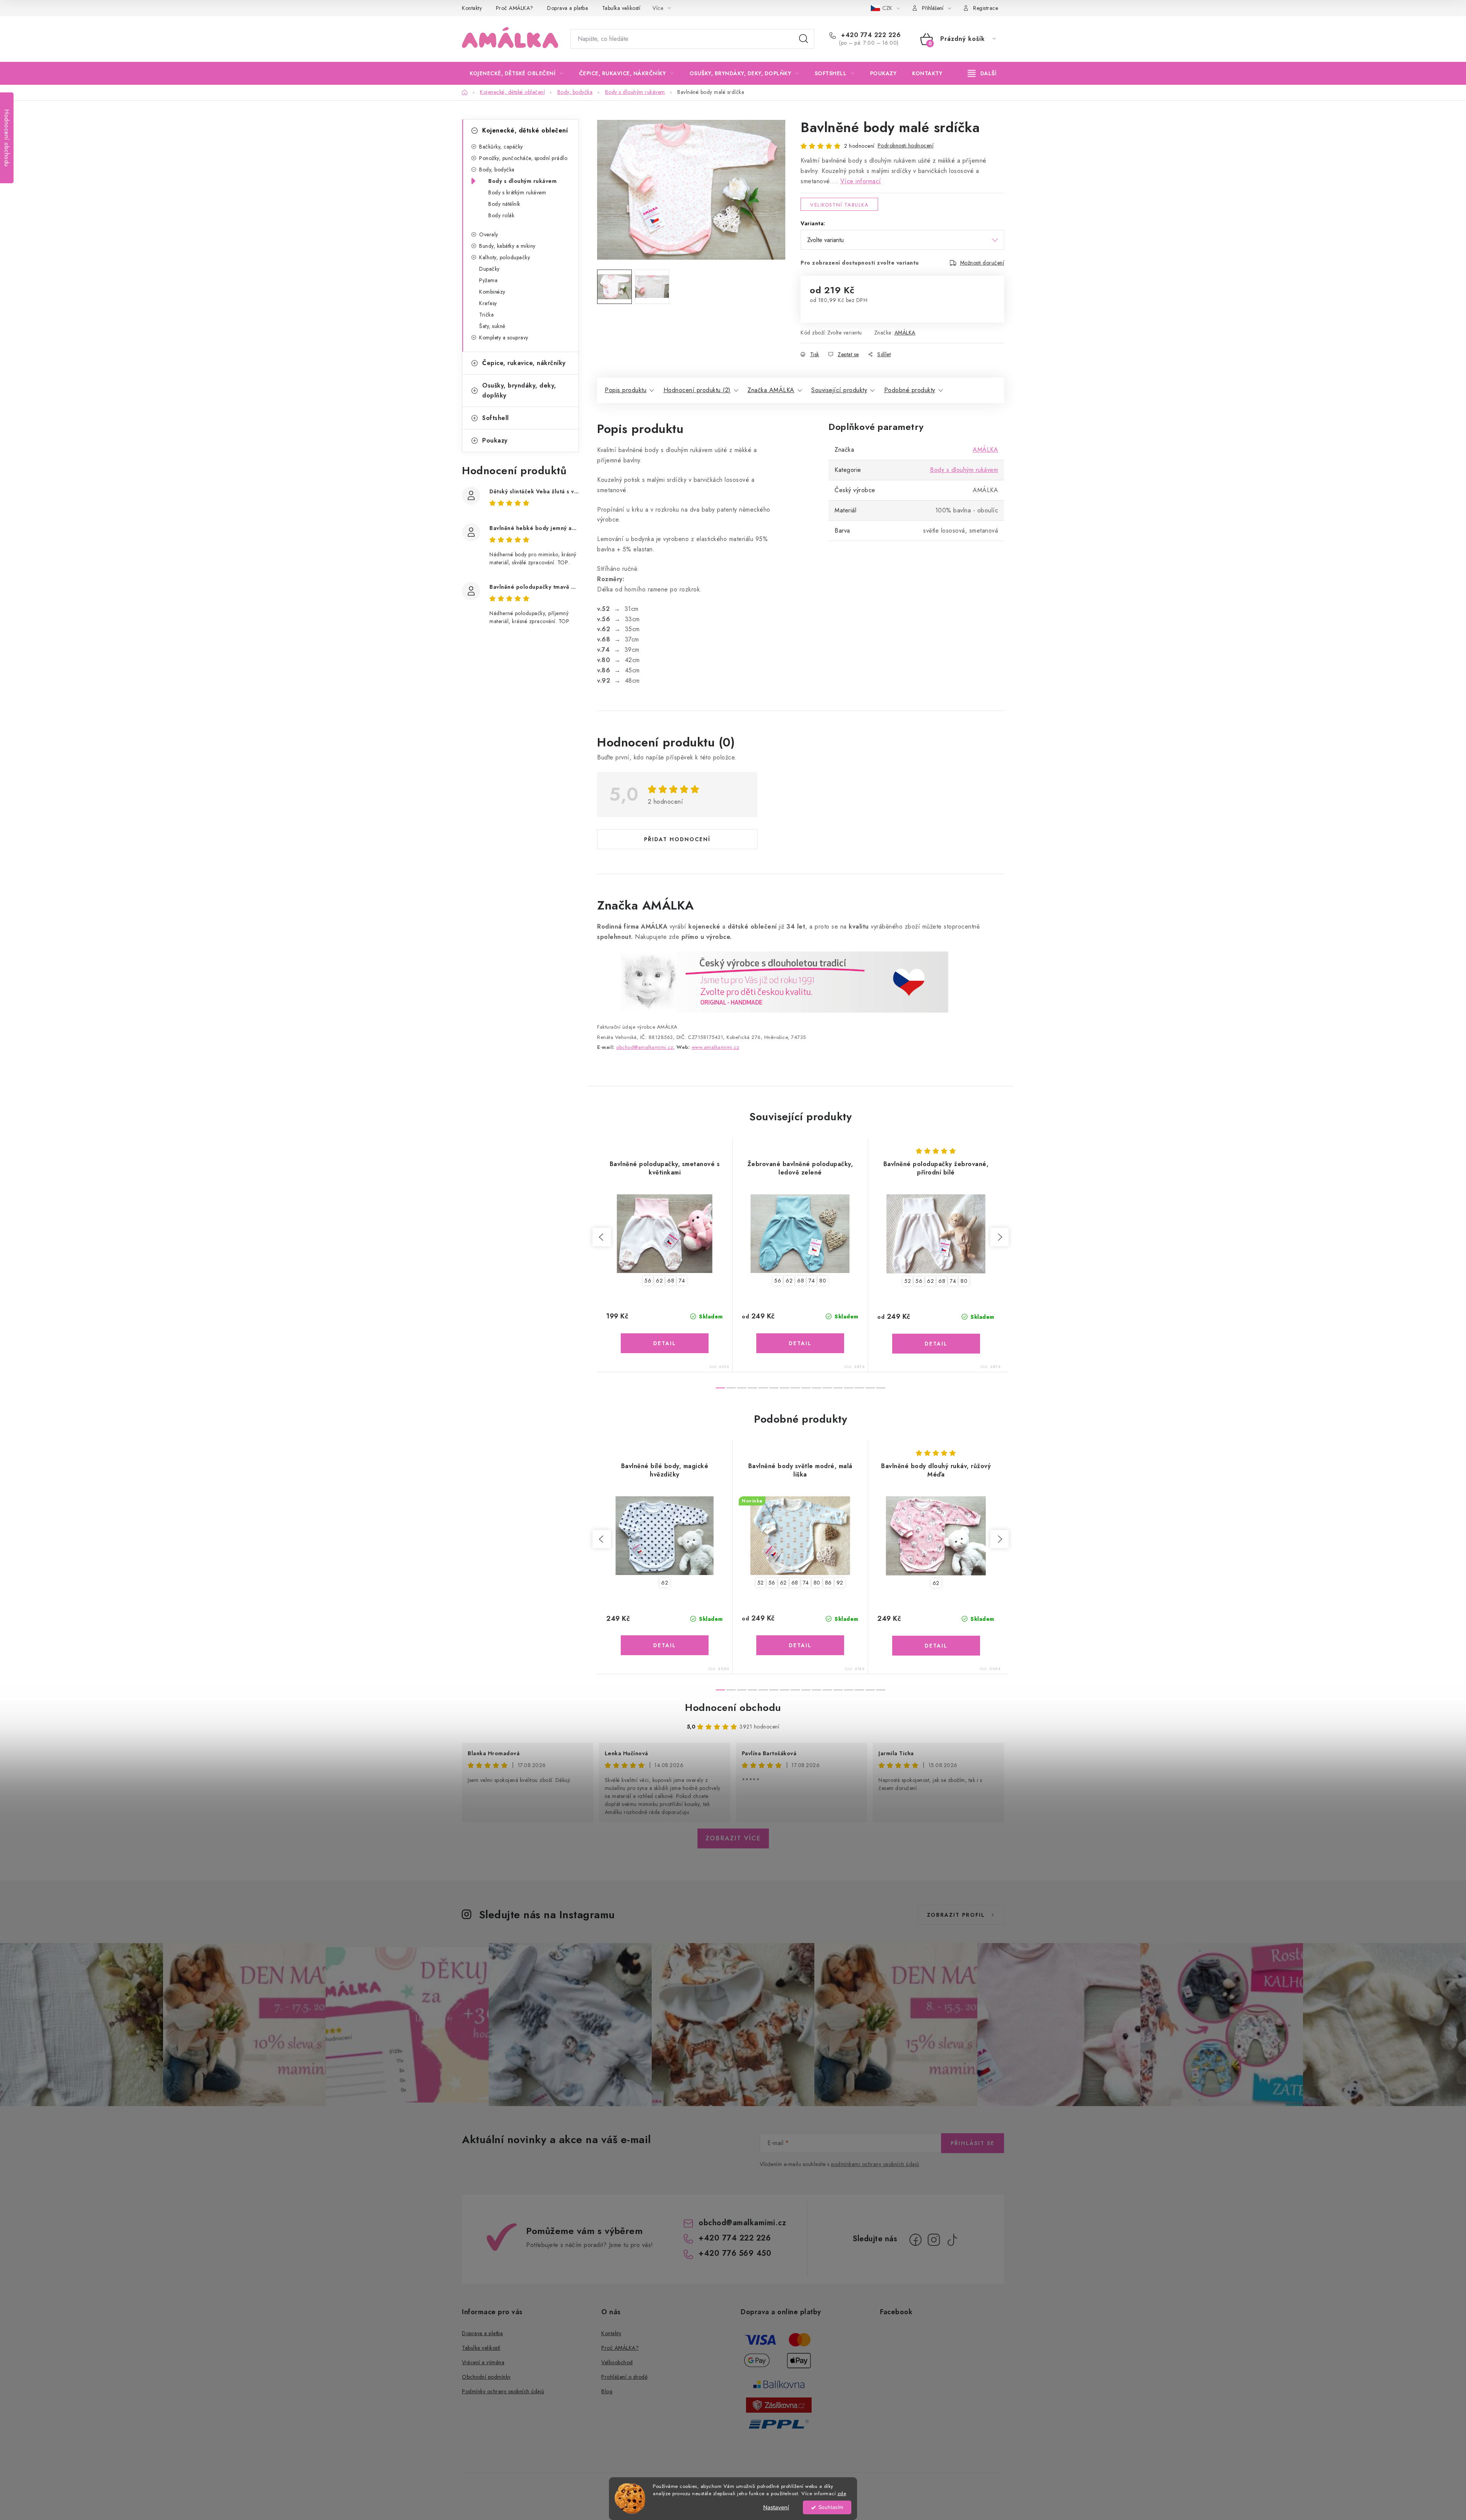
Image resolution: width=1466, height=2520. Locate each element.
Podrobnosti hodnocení (906, 145)
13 (859, 1388)
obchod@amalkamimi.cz (742, 2223)
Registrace (986, 8)
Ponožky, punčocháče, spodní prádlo (523, 158)
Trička (486, 315)
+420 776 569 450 (735, 2253)
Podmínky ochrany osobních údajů (503, 2391)
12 (849, 1388)
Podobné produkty (910, 390)
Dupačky (489, 269)
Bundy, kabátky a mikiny (507, 246)
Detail (665, 1343)
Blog (607, 2391)
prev (602, 1237)
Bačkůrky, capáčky (501, 147)
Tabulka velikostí (621, 8)
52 (908, 1281)
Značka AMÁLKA (771, 390)
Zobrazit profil (956, 1915)
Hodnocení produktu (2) (697, 390)
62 (659, 1281)
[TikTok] (952, 2240)
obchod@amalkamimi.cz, (646, 1047)
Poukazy (495, 440)
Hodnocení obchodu (733, 1707)
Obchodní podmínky (486, 2377)
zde (842, 2493)
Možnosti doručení (982, 263)
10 (827, 1388)
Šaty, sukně (492, 326)
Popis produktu (626, 390)
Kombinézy (492, 292)
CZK (888, 8)
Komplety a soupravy (504, 338)
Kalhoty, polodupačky (505, 257)
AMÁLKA (905, 333)
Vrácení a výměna (483, 2362)
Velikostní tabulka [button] (839, 205)
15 (881, 1388)
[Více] (982, 73)
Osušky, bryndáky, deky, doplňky (519, 390)
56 (648, 1281)
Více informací (861, 181)
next (999, 1237)
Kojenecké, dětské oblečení (525, 130)
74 (682, 1281)
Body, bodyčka (497, 170)
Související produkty (839, 390)
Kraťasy (488, 303)
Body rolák (501, 215)
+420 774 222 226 (870, 35)
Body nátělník (504, 204)
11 (838, 1388)
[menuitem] (517, 73)
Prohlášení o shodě (624, 2377)
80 (823, 1281)
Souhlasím (831, 2507)
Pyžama (488, 280)
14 (870, 1388)
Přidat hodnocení (677, 839)
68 (671, 1281)
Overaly (489, 234)
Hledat (804, 39)
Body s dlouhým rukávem (522, 181)
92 (840, 1583)
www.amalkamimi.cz (716, 1047)
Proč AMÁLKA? (515, 8)
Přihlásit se (973, 2143)
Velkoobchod (617, 2362)
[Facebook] (915, 2240)
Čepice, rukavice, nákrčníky (524, 363)
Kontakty (472, 8)
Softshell (496, 418)
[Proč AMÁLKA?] (773, 981)
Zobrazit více (733, 1838)
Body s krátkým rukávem (517, 192)
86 (828, 1583)
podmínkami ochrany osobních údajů (875, 2164)
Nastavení (776, 2507)
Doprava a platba (568, 8)
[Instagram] (934, 2240)
